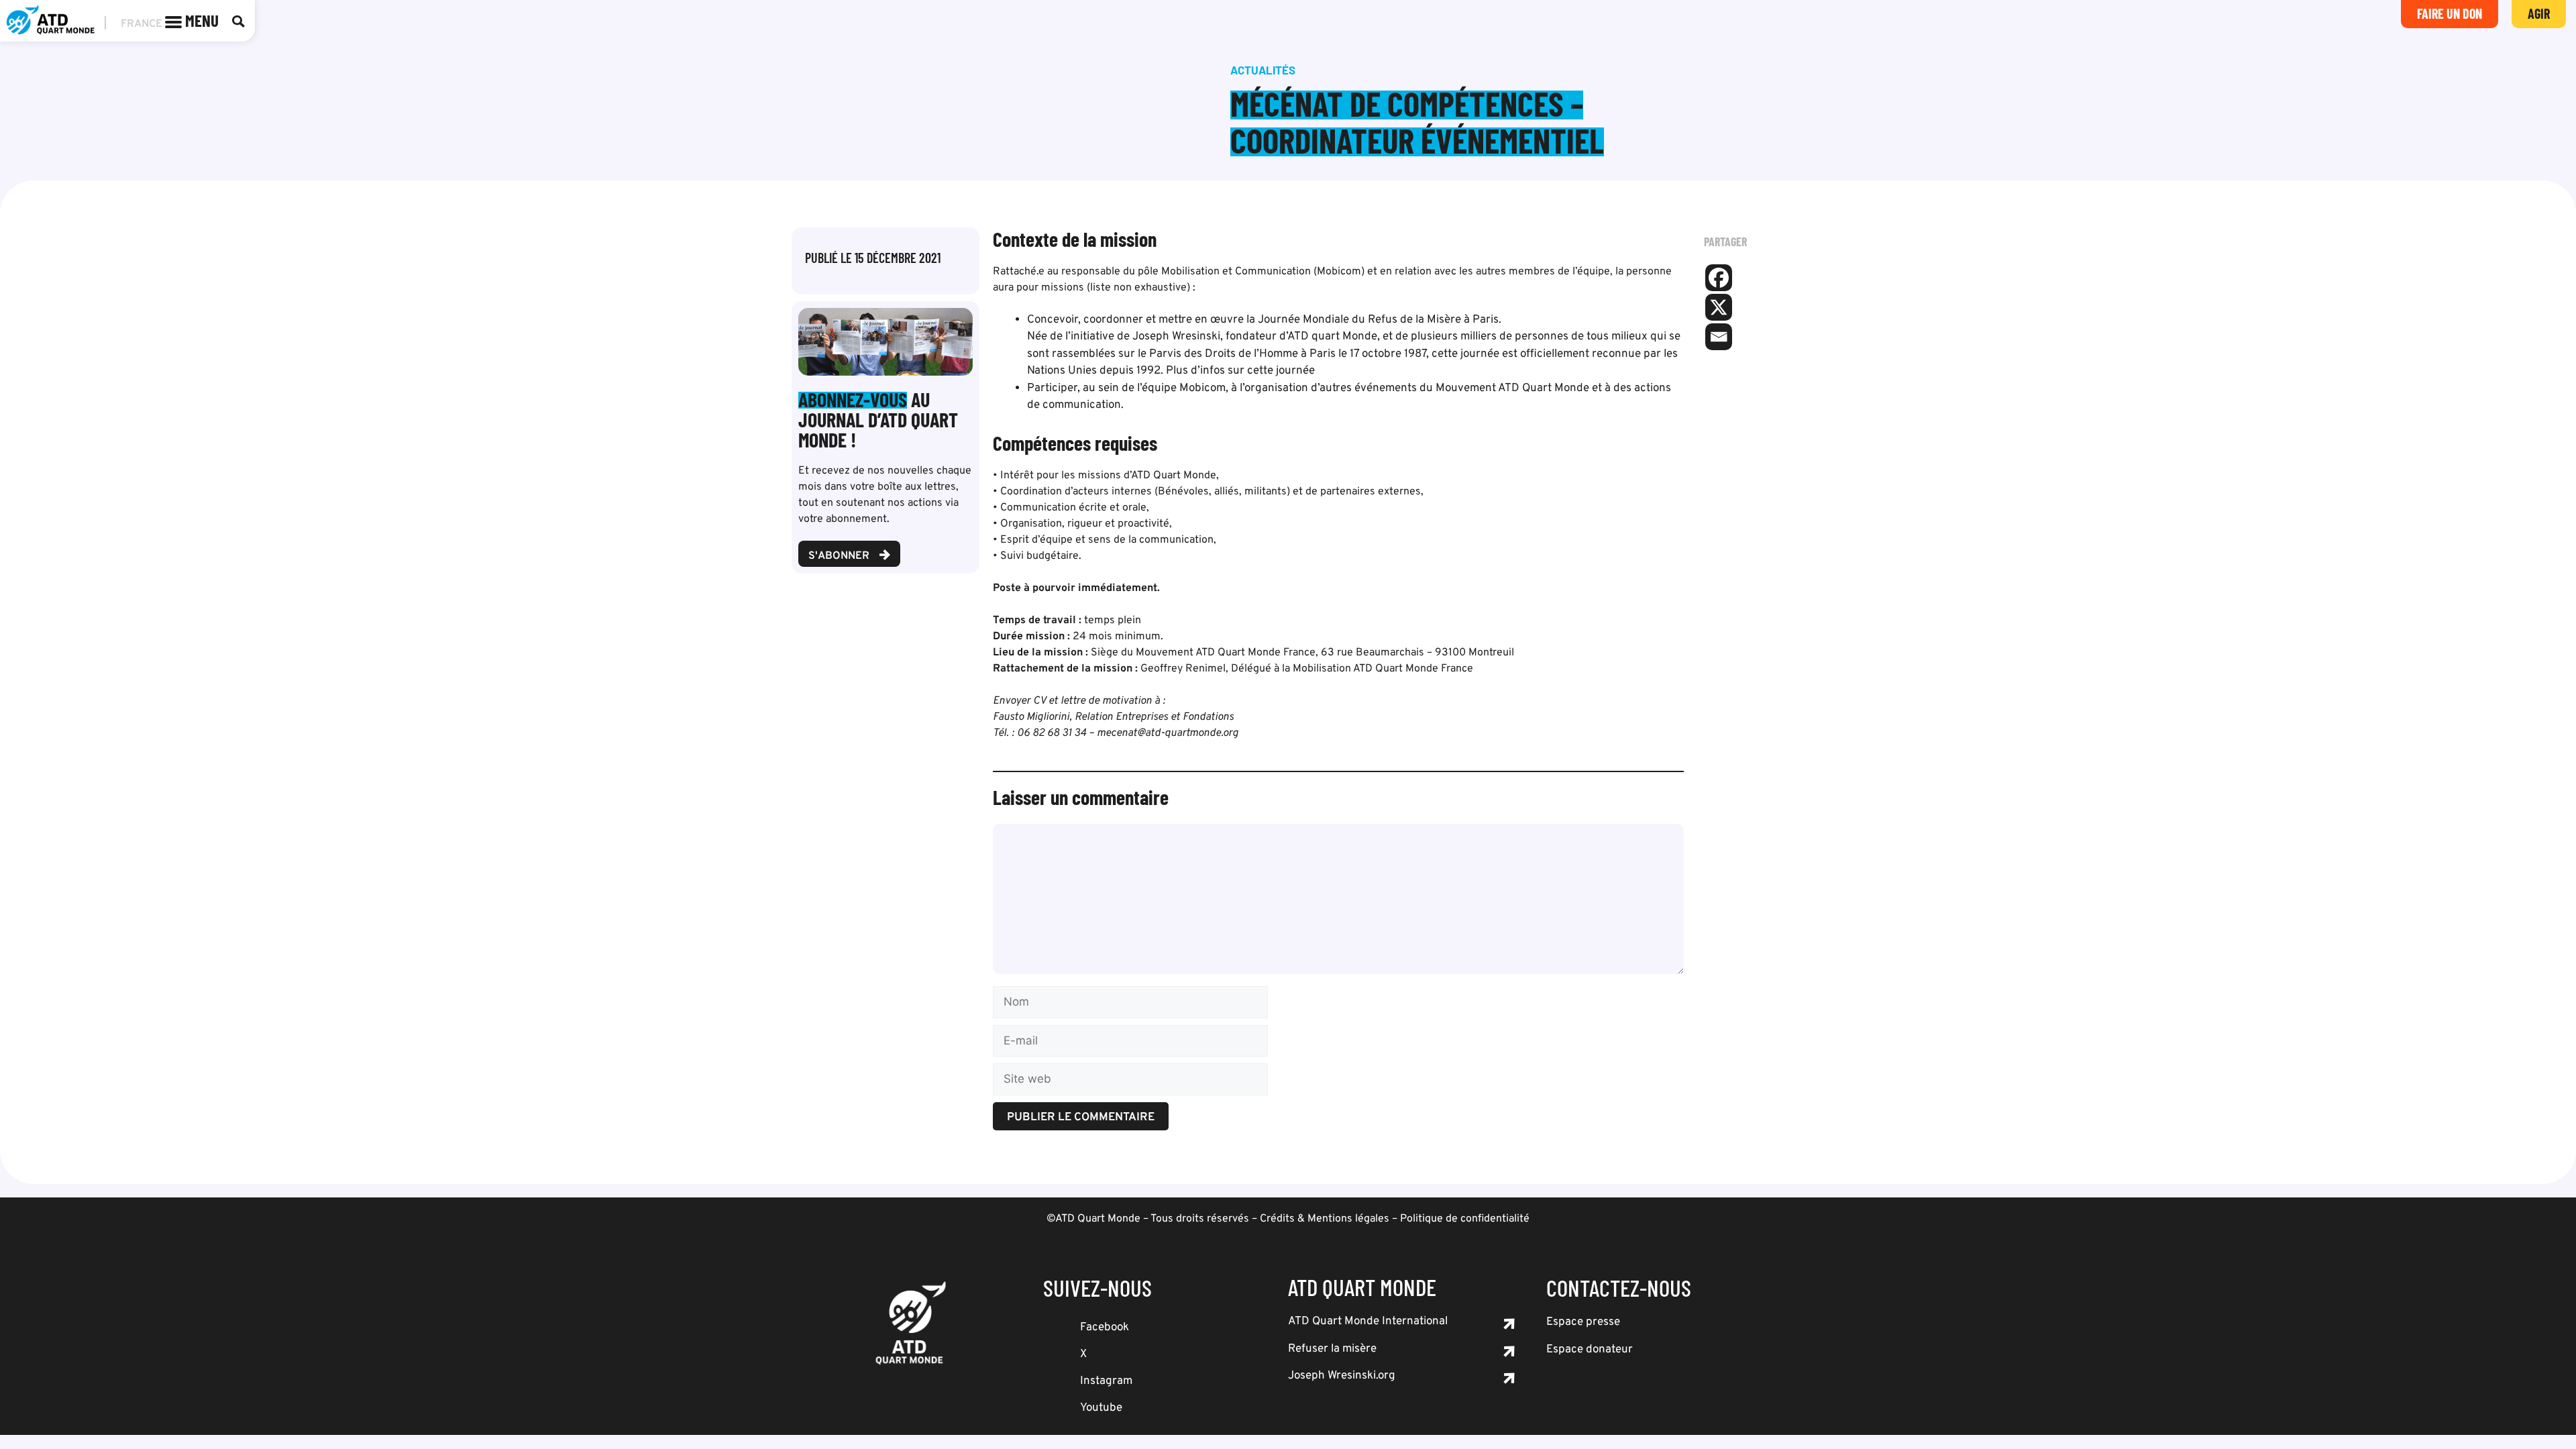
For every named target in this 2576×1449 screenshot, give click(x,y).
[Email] (1719, 337)
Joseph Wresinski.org (1342, 1376)
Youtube (1101, 1408)
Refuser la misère (1332, 1349)
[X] (1719, 307)
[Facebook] (1719, 278)
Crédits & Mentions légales (1325, 1219)
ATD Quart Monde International (1368, 1322)
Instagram (1106, 1381)
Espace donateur (1590, 1350)
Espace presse (1583, 1322)
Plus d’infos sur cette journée (1240, 371)
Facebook (1105, 1328)
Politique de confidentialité (1465, 1219)
